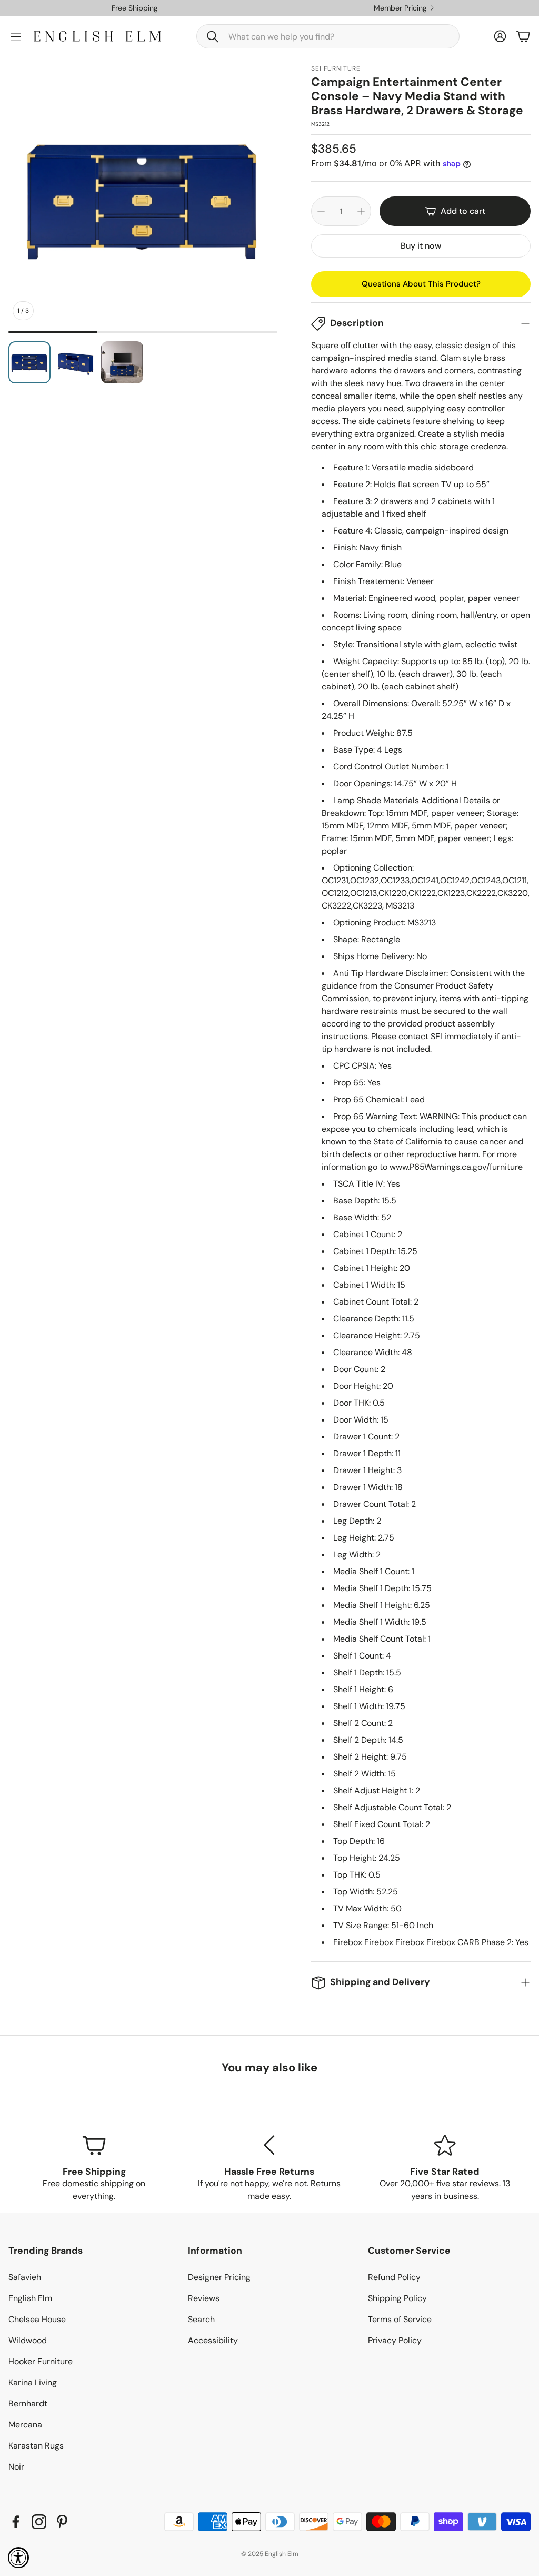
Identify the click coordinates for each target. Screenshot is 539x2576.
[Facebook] (16, 2522)
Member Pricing (400, 8)
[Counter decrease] (321, 211)
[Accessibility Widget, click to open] (18, 2558)
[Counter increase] (361, 211)
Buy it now (421, 246)
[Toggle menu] (16, 36)
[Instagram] (39, 2522)
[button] (328, 36)
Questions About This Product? (421, 284)
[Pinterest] (62, 2522)
